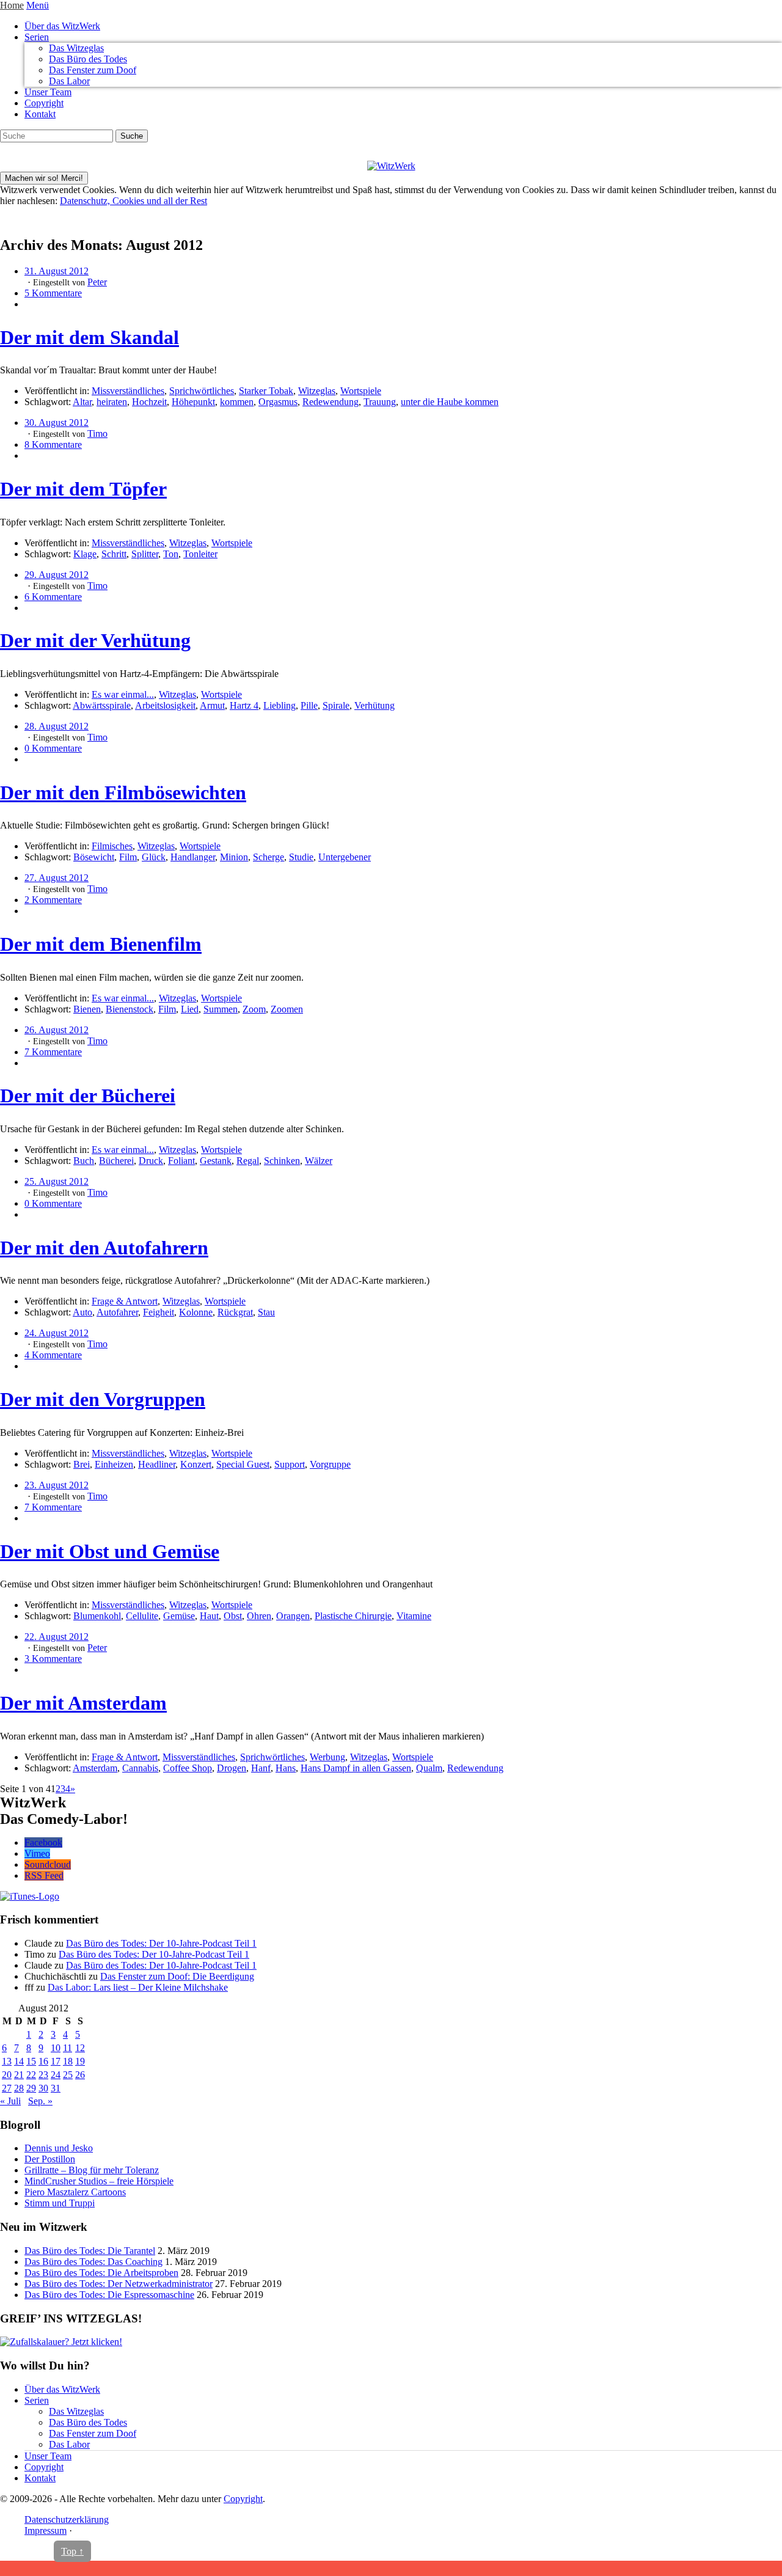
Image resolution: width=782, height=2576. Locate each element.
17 (56, 2061)
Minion (234, 857)
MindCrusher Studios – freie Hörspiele (99, 2181)
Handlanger (193, 857)
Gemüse (179, 1616)
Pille (309, 705)
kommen (237, 402)
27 (7, 2088)
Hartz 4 (244, 705)
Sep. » (40, 2101)
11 (68, 2048)
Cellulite (142, 1616)
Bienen (87, 1009)
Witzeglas (317, 391)
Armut (212, 705)
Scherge (269, 857)
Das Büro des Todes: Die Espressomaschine (109, 2295)
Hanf (261, 1768)
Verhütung (375, 705)
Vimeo (37, 1853)
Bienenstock (130, 1009)
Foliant (181, 1161)
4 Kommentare (53, 1355)
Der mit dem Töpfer (83, 489)
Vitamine (414, 1616)
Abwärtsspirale (102, 705)
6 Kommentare (53, 597)
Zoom (254, 1009)
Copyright (44, 103)
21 (19, 2075)
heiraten (112, 402)
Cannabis (140, 1768)
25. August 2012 (57, 1181)
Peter (97, 282)
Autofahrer (117, 1312)
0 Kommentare (53, 748)
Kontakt (40, 114)
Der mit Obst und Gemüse (110, 1551)
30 (43, 2088)
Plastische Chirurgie (353, 1616)
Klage (85, 554)
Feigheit (159, 1312)
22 (31, 2075)
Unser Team (48, 92)
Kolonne (196, 1312)
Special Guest (243, 1464)
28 (19, 2088)
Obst (233, 1616)
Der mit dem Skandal (90, 337)
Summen (221, 1009)
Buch (84, 1161)
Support (290, 1464)
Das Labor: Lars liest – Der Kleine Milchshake (138, 1987)
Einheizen (114, 1464)
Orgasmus (278, 402)
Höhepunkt (193, 402)
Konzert (196, 1464)
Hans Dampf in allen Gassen (356, 1768)
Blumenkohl (97, 1616)
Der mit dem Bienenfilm (101, 944)
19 (80, 2061)
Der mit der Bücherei (88, 1096)
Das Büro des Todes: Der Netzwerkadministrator (119, 2284)
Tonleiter (200, 554)
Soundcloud (48, 1864)
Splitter (145, 554)
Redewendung (331, 402)
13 (7, 2061)
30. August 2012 (57, 423)
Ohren (259, 1616)
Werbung (327, 1757)
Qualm (429, 1768)
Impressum (46, 2530)
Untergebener (345, 857)
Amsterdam (95, 1768)
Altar (82, 402)
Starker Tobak (266, 391)
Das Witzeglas (76, 48)
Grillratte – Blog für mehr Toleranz (92, 2170)
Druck (151, 1161)
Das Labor (69, 81)
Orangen (293, 1616)
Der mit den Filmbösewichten (123, 792)
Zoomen (287, 1009)
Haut (209, 1616)
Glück (154, 857)
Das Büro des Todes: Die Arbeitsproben (101, 2273)
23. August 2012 (57, 1485)
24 (56, 2075)
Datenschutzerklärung (67, 2519)
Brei (82, 1464)
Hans (286, 1768)
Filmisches (112, 846)
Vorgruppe (330, 1464)
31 (56, 2088)
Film (128, 857)
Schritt (114, 554)
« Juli (10, 2101)
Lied (190, 1009)
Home (12, 5)
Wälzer (319, 1161)
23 (43, 2075)
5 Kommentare (53, 293)
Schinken (282, 1161)
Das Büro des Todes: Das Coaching (93, 2262)
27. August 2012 (57, 878)
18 (68, 2061)
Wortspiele (361, 391)
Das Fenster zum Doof (93, 70)
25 (68, 2075)
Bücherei (116, 1161)
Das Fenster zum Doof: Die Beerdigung (177, 1976)
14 (19, 2061)
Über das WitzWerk (62, 26)
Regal (248, 1161)
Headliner (157, 1464)
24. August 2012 (57, 1333)
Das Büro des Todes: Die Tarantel (90, 2251)
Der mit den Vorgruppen (103, 1399)
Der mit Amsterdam (83, 1703)
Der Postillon (50, 2159)
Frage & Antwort (125, 1301)
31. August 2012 (57, 271)
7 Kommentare (53, 1052)
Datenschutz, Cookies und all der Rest (133, 201)
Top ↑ (72, 2551)
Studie (301, 857)
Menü (38, 5)
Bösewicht (94, 857)
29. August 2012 (57, 575)
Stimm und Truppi (60, 2203)
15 (31, 2061)
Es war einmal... (123, 694)
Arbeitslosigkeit (165, 705)
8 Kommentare (53, 445)
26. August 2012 (57, 1030)
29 (31, 2088)
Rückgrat (235, 1312)
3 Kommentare (53, 1659)
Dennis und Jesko (59, 2148)
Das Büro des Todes (88, 59)
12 (80, 2048)
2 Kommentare (53, 900)
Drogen (232, 1768)
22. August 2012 (57, 1637)
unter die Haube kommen (450, 402)
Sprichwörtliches (202, 391)
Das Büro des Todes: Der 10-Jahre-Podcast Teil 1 (161, 1943)
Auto (82, 1312)
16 (43, 2061)
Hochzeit (149, 402)
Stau (266, 1312)
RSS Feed (44, 1875)
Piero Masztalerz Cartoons (75, 2192)
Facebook (43, 1842)
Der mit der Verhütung (95, 640)
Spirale (336, 705)
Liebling (280, 705)
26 (80, 2075)
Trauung (380, 402)
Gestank (216, 1161)
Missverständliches (128, 391)
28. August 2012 (57, 726)
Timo (97, 434)
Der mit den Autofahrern (104, 1248)
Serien (37, 37)
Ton (171, 554)
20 (7, 2075)
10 (56, 2048)
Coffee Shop (188, 1768)
